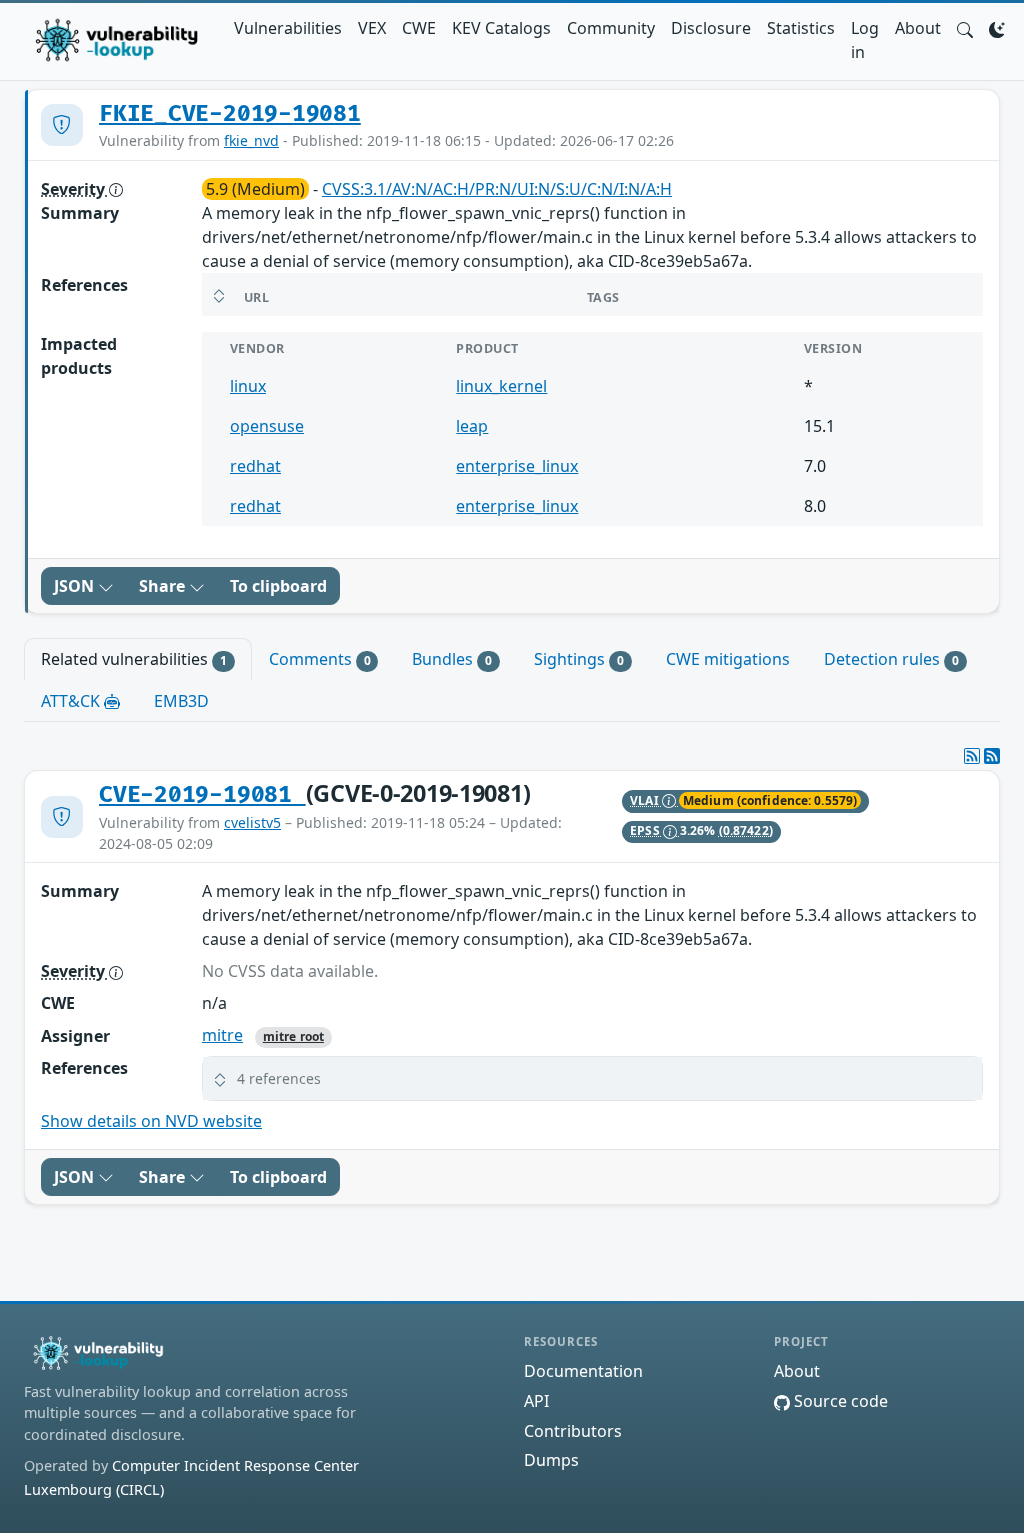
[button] (965, 28)
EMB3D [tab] (181, 701)
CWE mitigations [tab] (728, 659)
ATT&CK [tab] (72, 701)
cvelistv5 (252, 822)
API (536, 1401)
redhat (255, 466)
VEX (372, 28)
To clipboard (278, 586)
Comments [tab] (320, 659)
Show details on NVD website (151, 1121)
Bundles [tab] (452, 659)
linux (248, 386)
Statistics (801, 28)
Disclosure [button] (711, 28)
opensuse (267, 426)
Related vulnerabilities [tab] (134, 659)
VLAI (646, 800)
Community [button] (611, 28)
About (918, 28)
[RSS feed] (992, 756)
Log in (865, 40)
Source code (839, 1401)
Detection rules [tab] (891, 659)
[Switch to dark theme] (997, 28)
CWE (419, 28)
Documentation (583, 1371)
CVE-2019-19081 (202, 795)
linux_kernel (501, 386)
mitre (222, 1035)
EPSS (646, 830)
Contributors (573, 1431)
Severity (75, 189)
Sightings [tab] (579, 659)
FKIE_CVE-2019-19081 (230, 114)
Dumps (551, 1460)
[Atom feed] (972, 756)
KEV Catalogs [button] (501, 28)
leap (472, 426)
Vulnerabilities (288, 28)
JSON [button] (76, 586)
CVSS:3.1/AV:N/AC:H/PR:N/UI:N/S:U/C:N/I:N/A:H (497, 189)
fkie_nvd (251, 140)
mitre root (293, 1036)
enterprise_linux (517, 466)
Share (164, 586)
